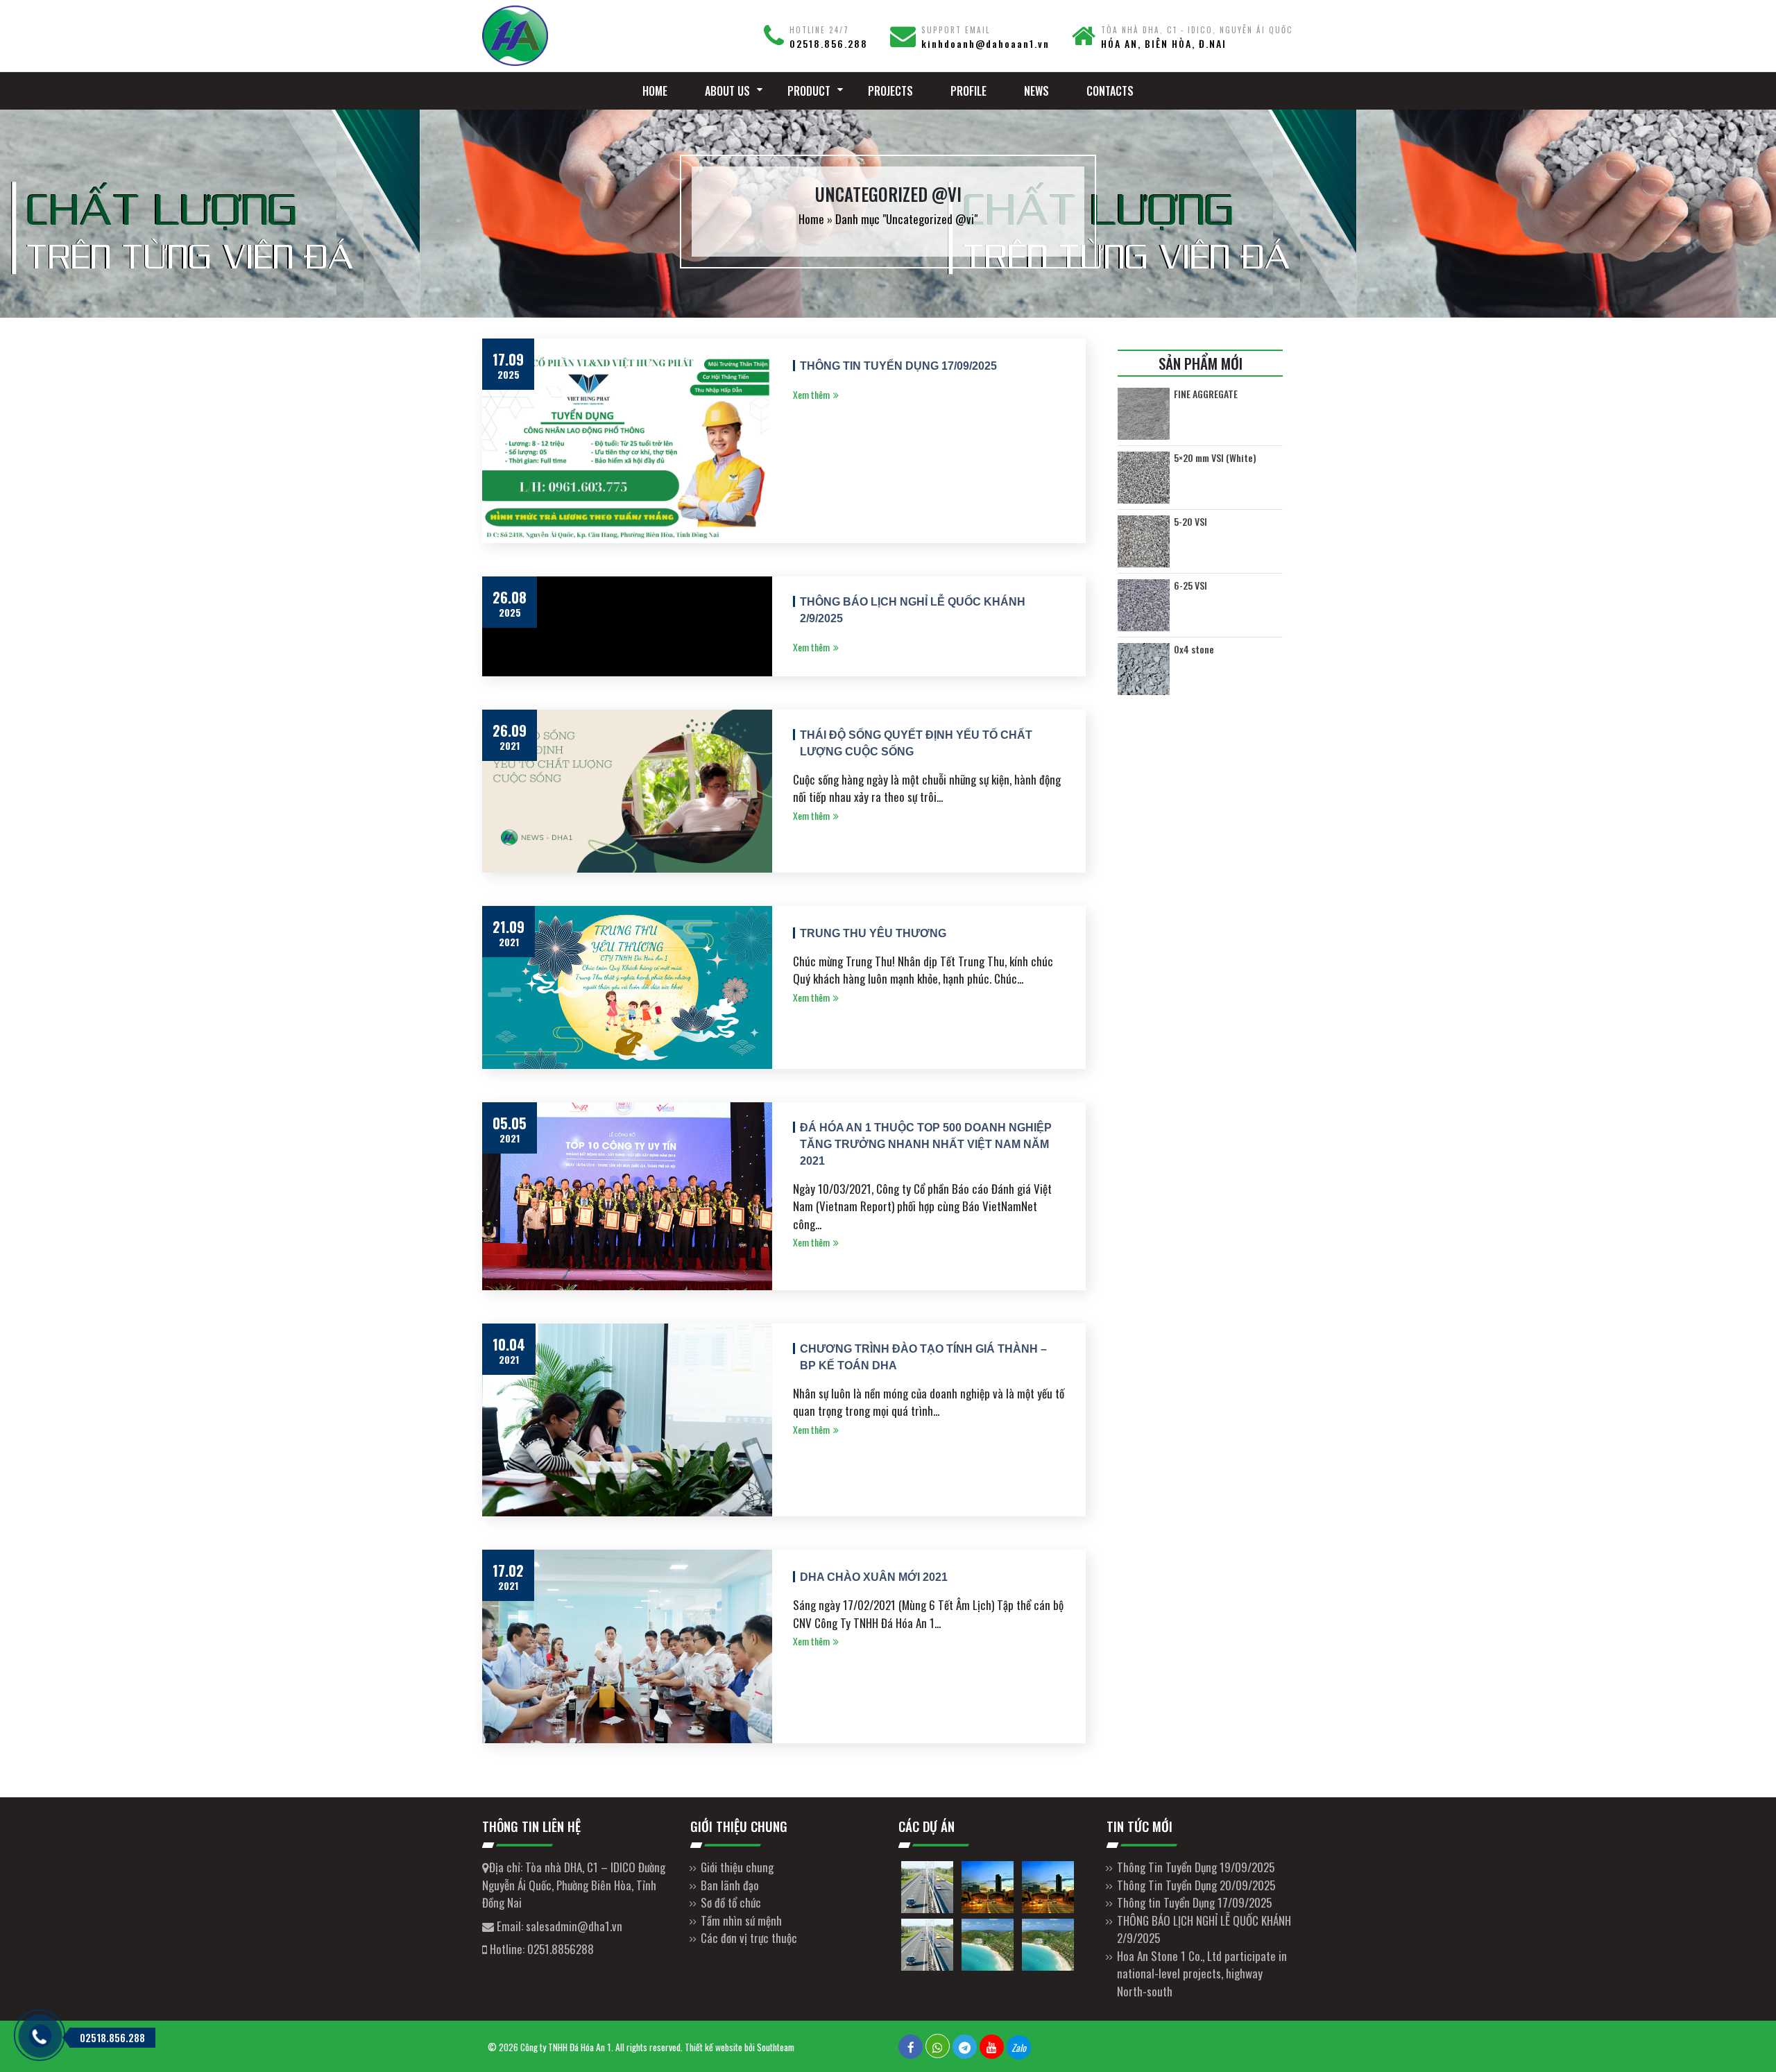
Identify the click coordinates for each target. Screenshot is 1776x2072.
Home (655, 91)
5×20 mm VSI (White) (1215, 458)
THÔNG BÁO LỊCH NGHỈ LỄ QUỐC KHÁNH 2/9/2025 (913, 610)
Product (809, 91)
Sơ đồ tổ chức (731, 1902)
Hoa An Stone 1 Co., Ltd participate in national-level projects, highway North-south (1202, 1973)
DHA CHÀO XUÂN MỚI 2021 (874, 1577)
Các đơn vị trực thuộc (749, 1938)
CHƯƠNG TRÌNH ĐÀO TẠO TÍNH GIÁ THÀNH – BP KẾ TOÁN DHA (923, 1357)
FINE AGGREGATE (1206, 394)
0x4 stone (1194, 649)
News (1036, 91)
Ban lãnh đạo (730, 1885)
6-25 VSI (1190, 585)
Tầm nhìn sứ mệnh (741, 1920)
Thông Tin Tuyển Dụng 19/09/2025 (1196, 1867)
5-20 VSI (1190, 522)
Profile (968, 91)
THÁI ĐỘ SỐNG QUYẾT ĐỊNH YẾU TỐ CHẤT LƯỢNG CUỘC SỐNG (916, 743)
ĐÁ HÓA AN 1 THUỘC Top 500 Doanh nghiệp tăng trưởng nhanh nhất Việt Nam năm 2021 (926, 1144)
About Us (727, 91)
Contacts (1110, 91)
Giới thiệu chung (737, 1867)
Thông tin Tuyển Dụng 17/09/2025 (898, 366)
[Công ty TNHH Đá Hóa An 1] (576, 36)
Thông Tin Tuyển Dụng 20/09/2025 (1196, 1885)
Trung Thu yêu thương (873, 933)
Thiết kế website (714, 2047)
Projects (890, 91)
